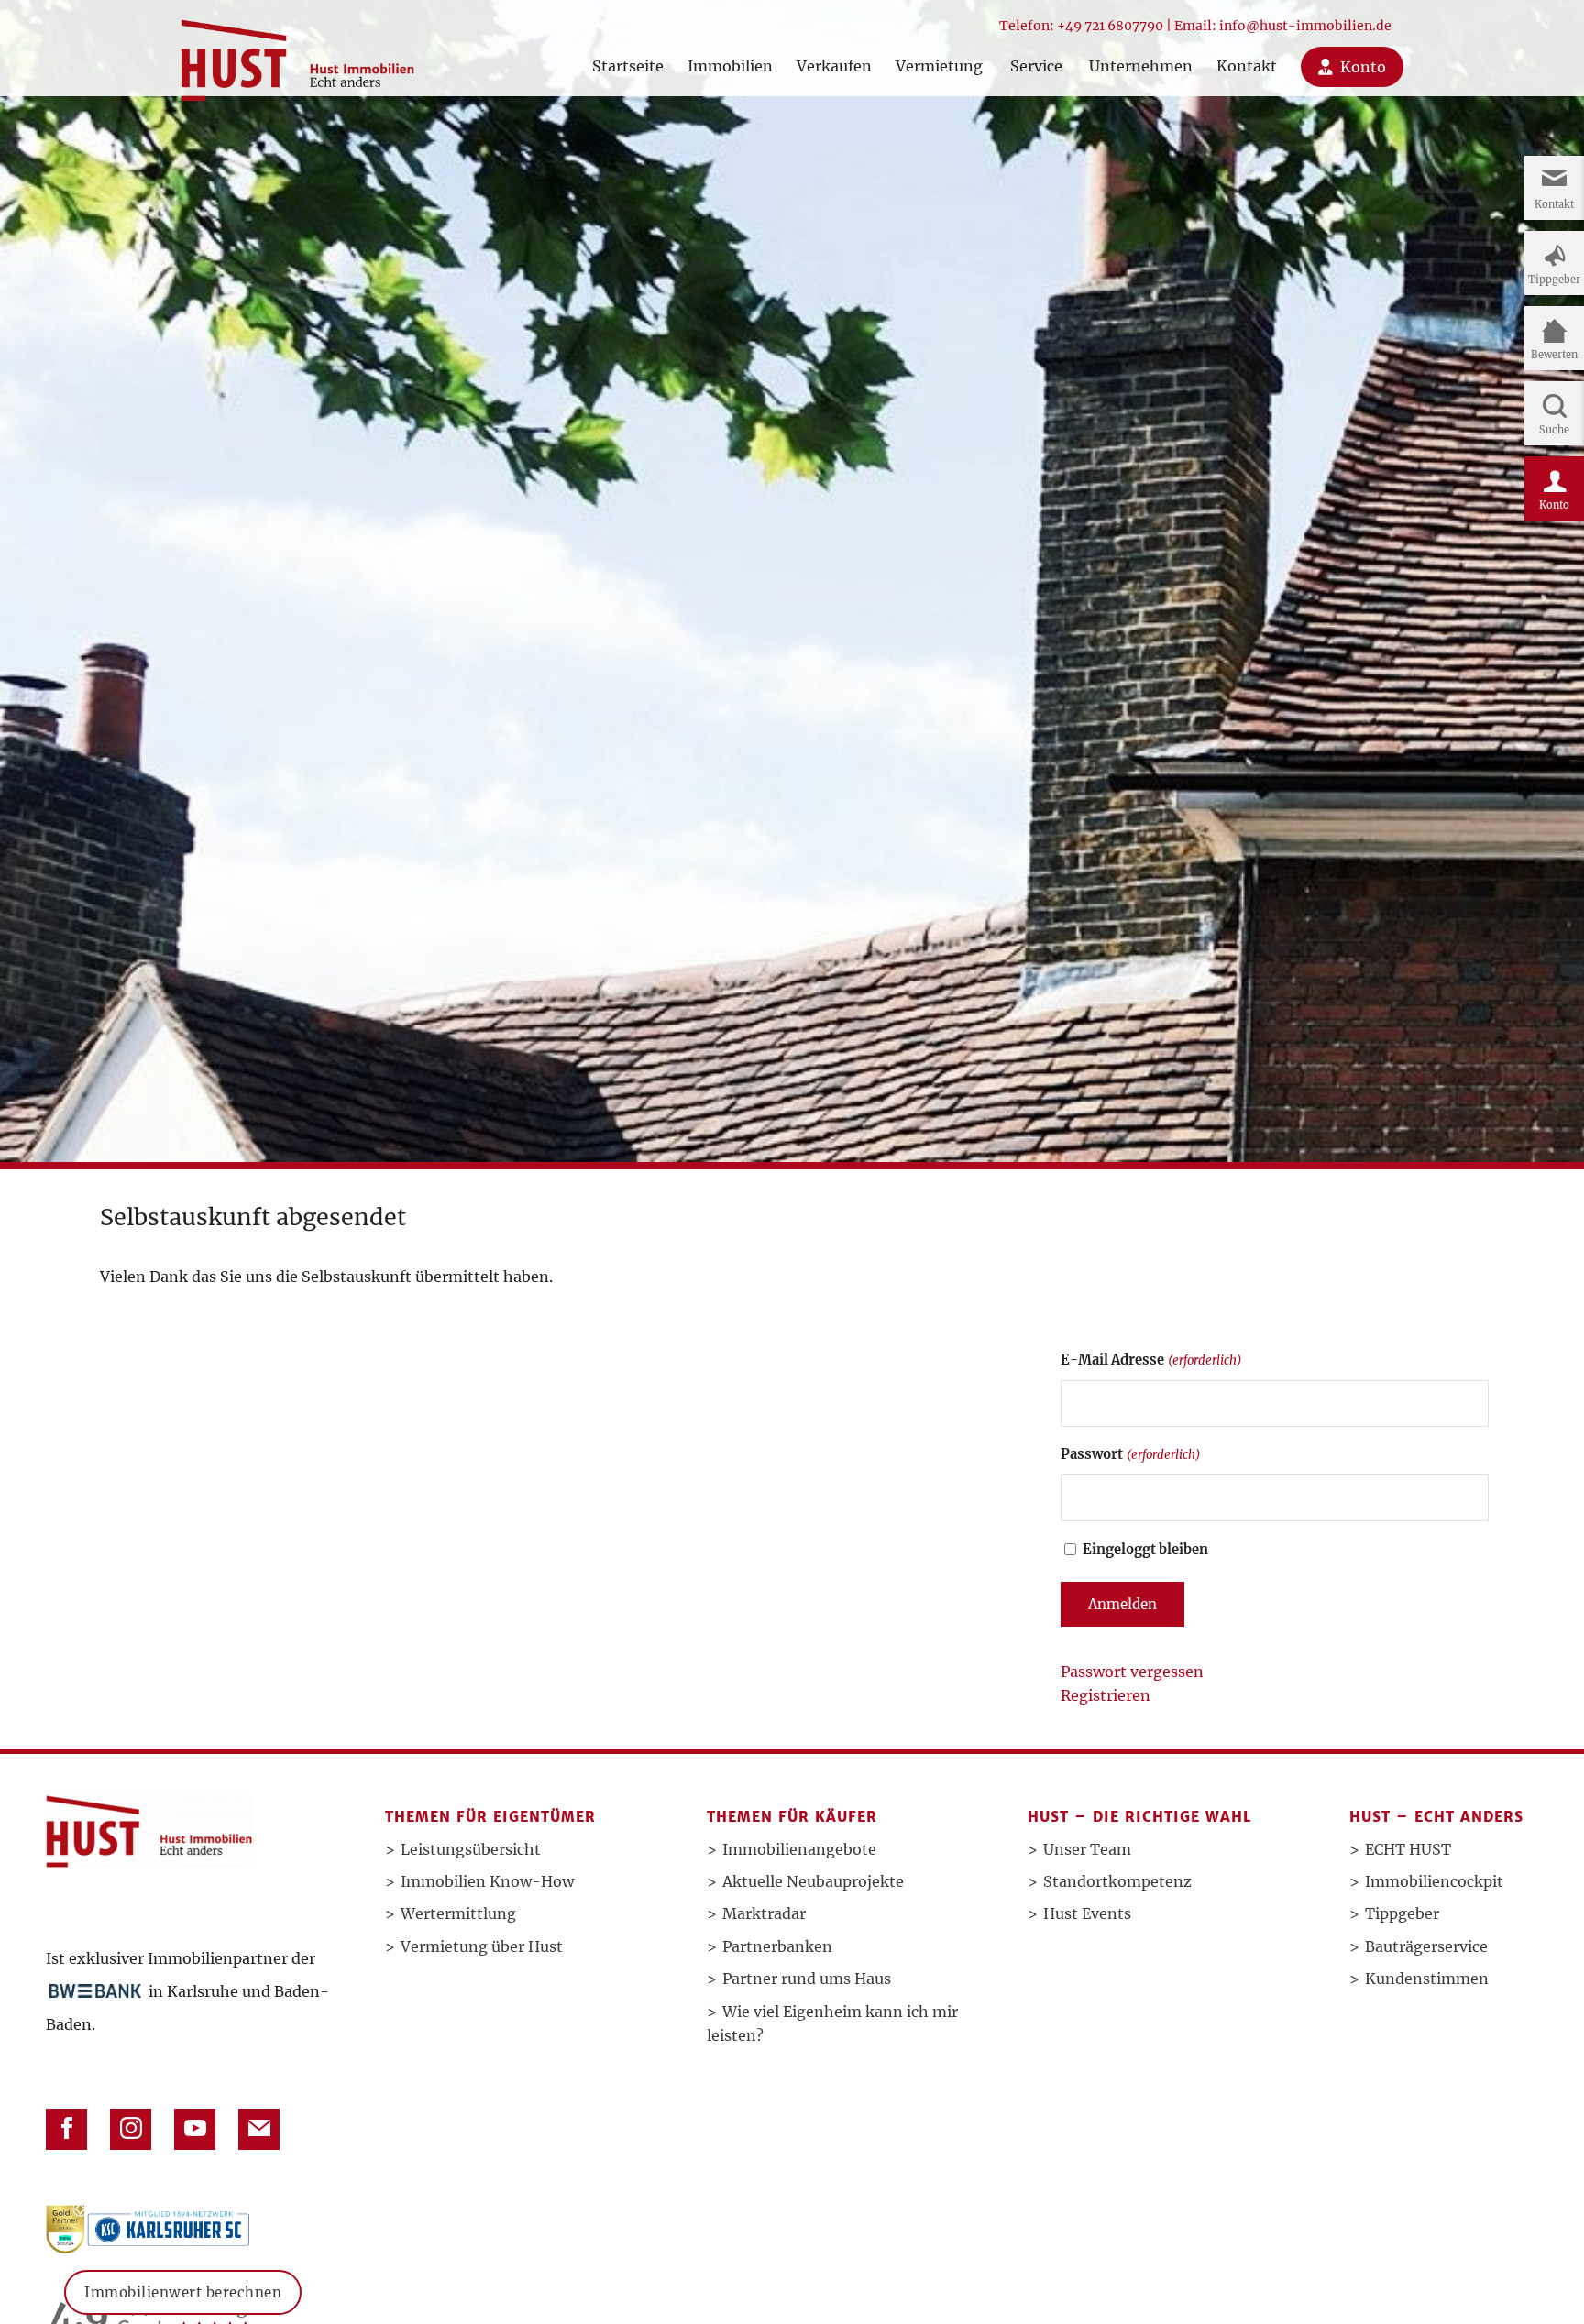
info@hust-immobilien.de (1305, 26)
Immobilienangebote (799, 1849)
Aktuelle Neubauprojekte (813, 1881)
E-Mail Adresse (1151, 1360)
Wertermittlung (458, 1913)
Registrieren (1105, 1695)
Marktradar (764, 1913)
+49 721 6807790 (1110, 26)
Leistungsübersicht (471, 1849)
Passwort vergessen (1132, 1672)
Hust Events (1087, 1913)
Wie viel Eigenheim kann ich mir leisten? (832, 2023)
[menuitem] (628, 48)
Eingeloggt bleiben (1145, 1550)
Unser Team (1087, 1849)
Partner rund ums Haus (807, 1979)
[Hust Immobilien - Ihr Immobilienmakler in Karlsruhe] (297, 54)
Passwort (1130, 1454)
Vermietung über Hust (482, 1946)
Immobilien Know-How (487, 1881)
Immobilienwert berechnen (183, 2291)
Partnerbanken (777, 1946)
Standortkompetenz (1117, 1881)
